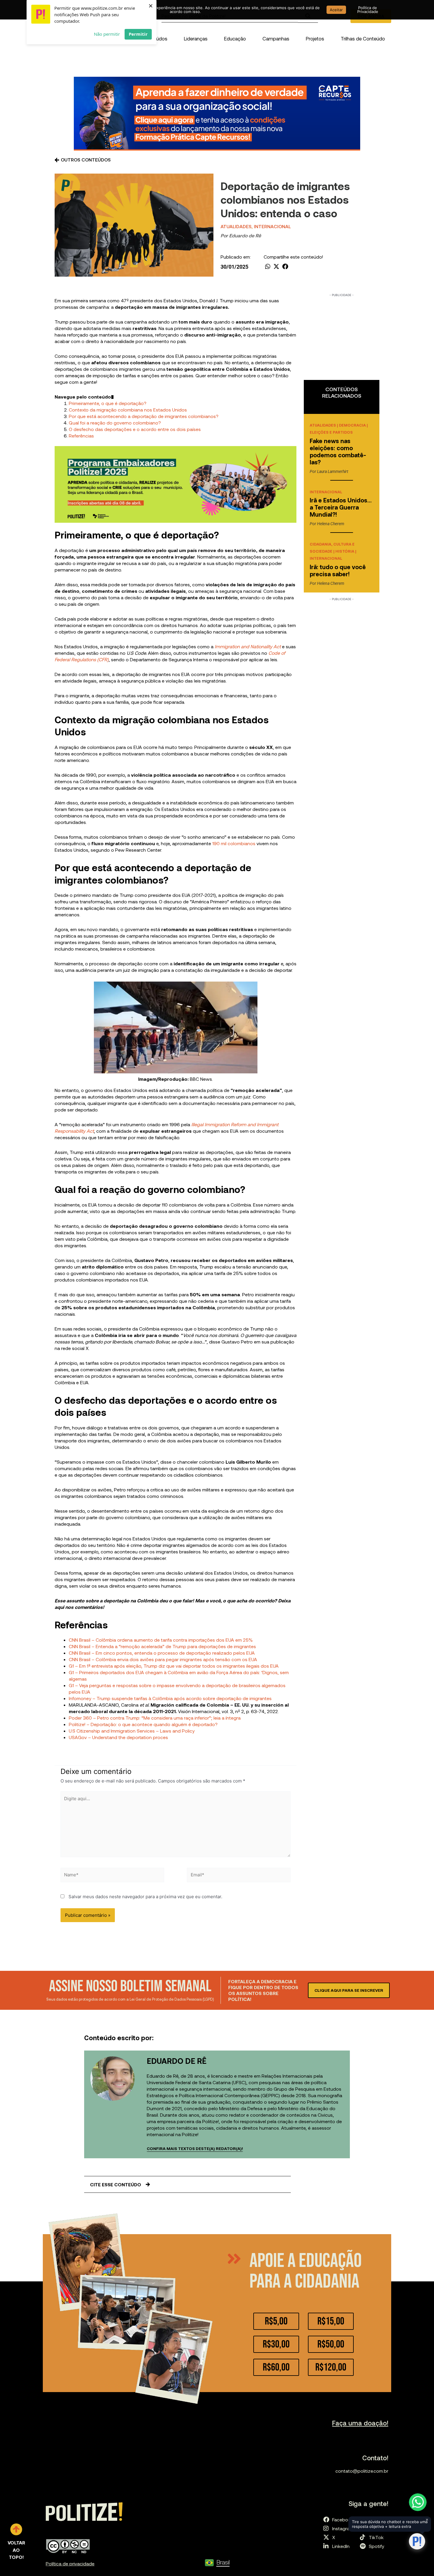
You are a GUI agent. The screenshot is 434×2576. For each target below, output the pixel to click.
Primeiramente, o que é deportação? (108, 403)
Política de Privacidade (368, 10)
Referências (81, 436)
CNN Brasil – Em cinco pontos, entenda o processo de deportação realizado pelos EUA (162, 1653)
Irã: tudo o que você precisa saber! (338, 570)
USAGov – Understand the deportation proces (118, 1737)
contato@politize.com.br (362, 2471)
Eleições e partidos (331, 432)
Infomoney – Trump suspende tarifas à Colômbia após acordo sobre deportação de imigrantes (170, 1698)
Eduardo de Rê (245, 235)
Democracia (352, 425)
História (345, 551)
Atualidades (236, 226)
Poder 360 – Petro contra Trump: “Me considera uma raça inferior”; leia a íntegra (155, 1718)
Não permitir (107, 34)
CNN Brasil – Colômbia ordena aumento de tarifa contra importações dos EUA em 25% (161, 1640)
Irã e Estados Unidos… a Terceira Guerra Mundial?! (341, 507)
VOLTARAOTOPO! (16, 2550)
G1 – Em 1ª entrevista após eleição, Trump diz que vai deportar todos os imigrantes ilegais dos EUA (174, 1666)
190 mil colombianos (234, 843)
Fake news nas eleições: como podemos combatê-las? (338, 451)
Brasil (223, 2562)
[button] (196, 38)
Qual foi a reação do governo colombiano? (115, 423)
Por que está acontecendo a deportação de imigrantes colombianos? (144, 416)
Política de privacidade (70, 2563)
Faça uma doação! (360, 2423)
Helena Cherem (331, 524)
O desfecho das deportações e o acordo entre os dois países (135, 429)
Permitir (138, 34)
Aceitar (336, 10)
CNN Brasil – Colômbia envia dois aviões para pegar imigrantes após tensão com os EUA (163, 1659)
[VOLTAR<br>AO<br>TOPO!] (16, 2529)
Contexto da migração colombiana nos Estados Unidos (128, 410)
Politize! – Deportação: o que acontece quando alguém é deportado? (143, 1724)
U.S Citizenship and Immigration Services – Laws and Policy (132, 1731)
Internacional (272, 226)
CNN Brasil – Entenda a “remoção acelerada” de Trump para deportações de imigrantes (162, 1646)
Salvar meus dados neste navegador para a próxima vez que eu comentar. (145, 1897)
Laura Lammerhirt (333, 471)
